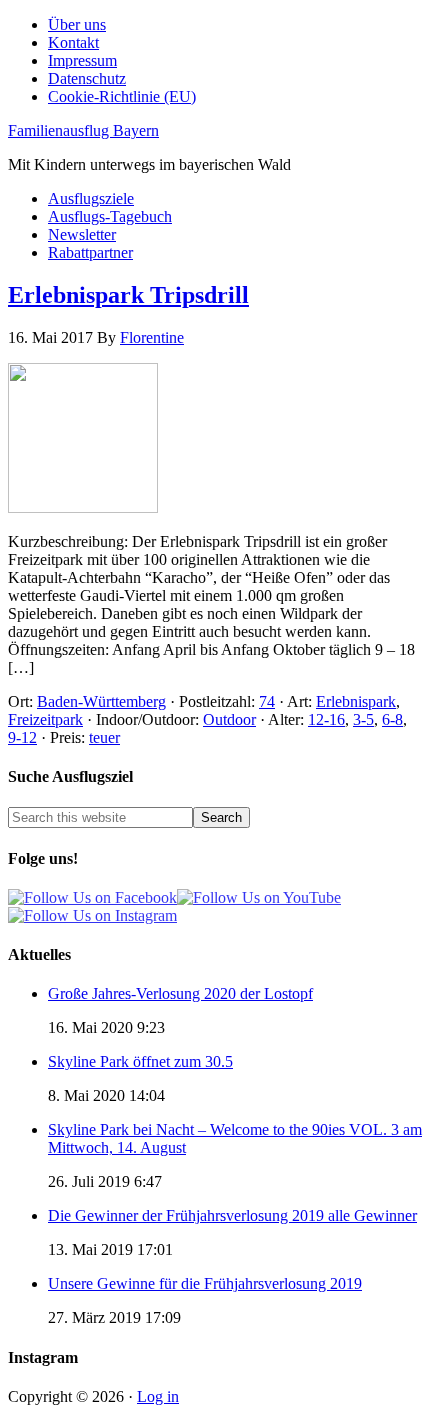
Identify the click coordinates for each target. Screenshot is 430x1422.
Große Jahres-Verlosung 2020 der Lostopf (180, 993)
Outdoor (229, 719)
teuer (104, 737)
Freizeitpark (45, 719)
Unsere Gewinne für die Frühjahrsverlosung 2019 (205, 1283)
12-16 (326, 719)
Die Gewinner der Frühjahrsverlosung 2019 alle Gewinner (232, 1215)
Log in (158, 1396)
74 (267, 701)
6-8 (392, 719)
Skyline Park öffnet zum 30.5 (140, 1061)
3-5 (363, 719)
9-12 (22, 737)
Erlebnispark (356, 701)
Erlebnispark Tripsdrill (128, 295)
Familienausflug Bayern (83, 130)
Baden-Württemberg (101, 701)
